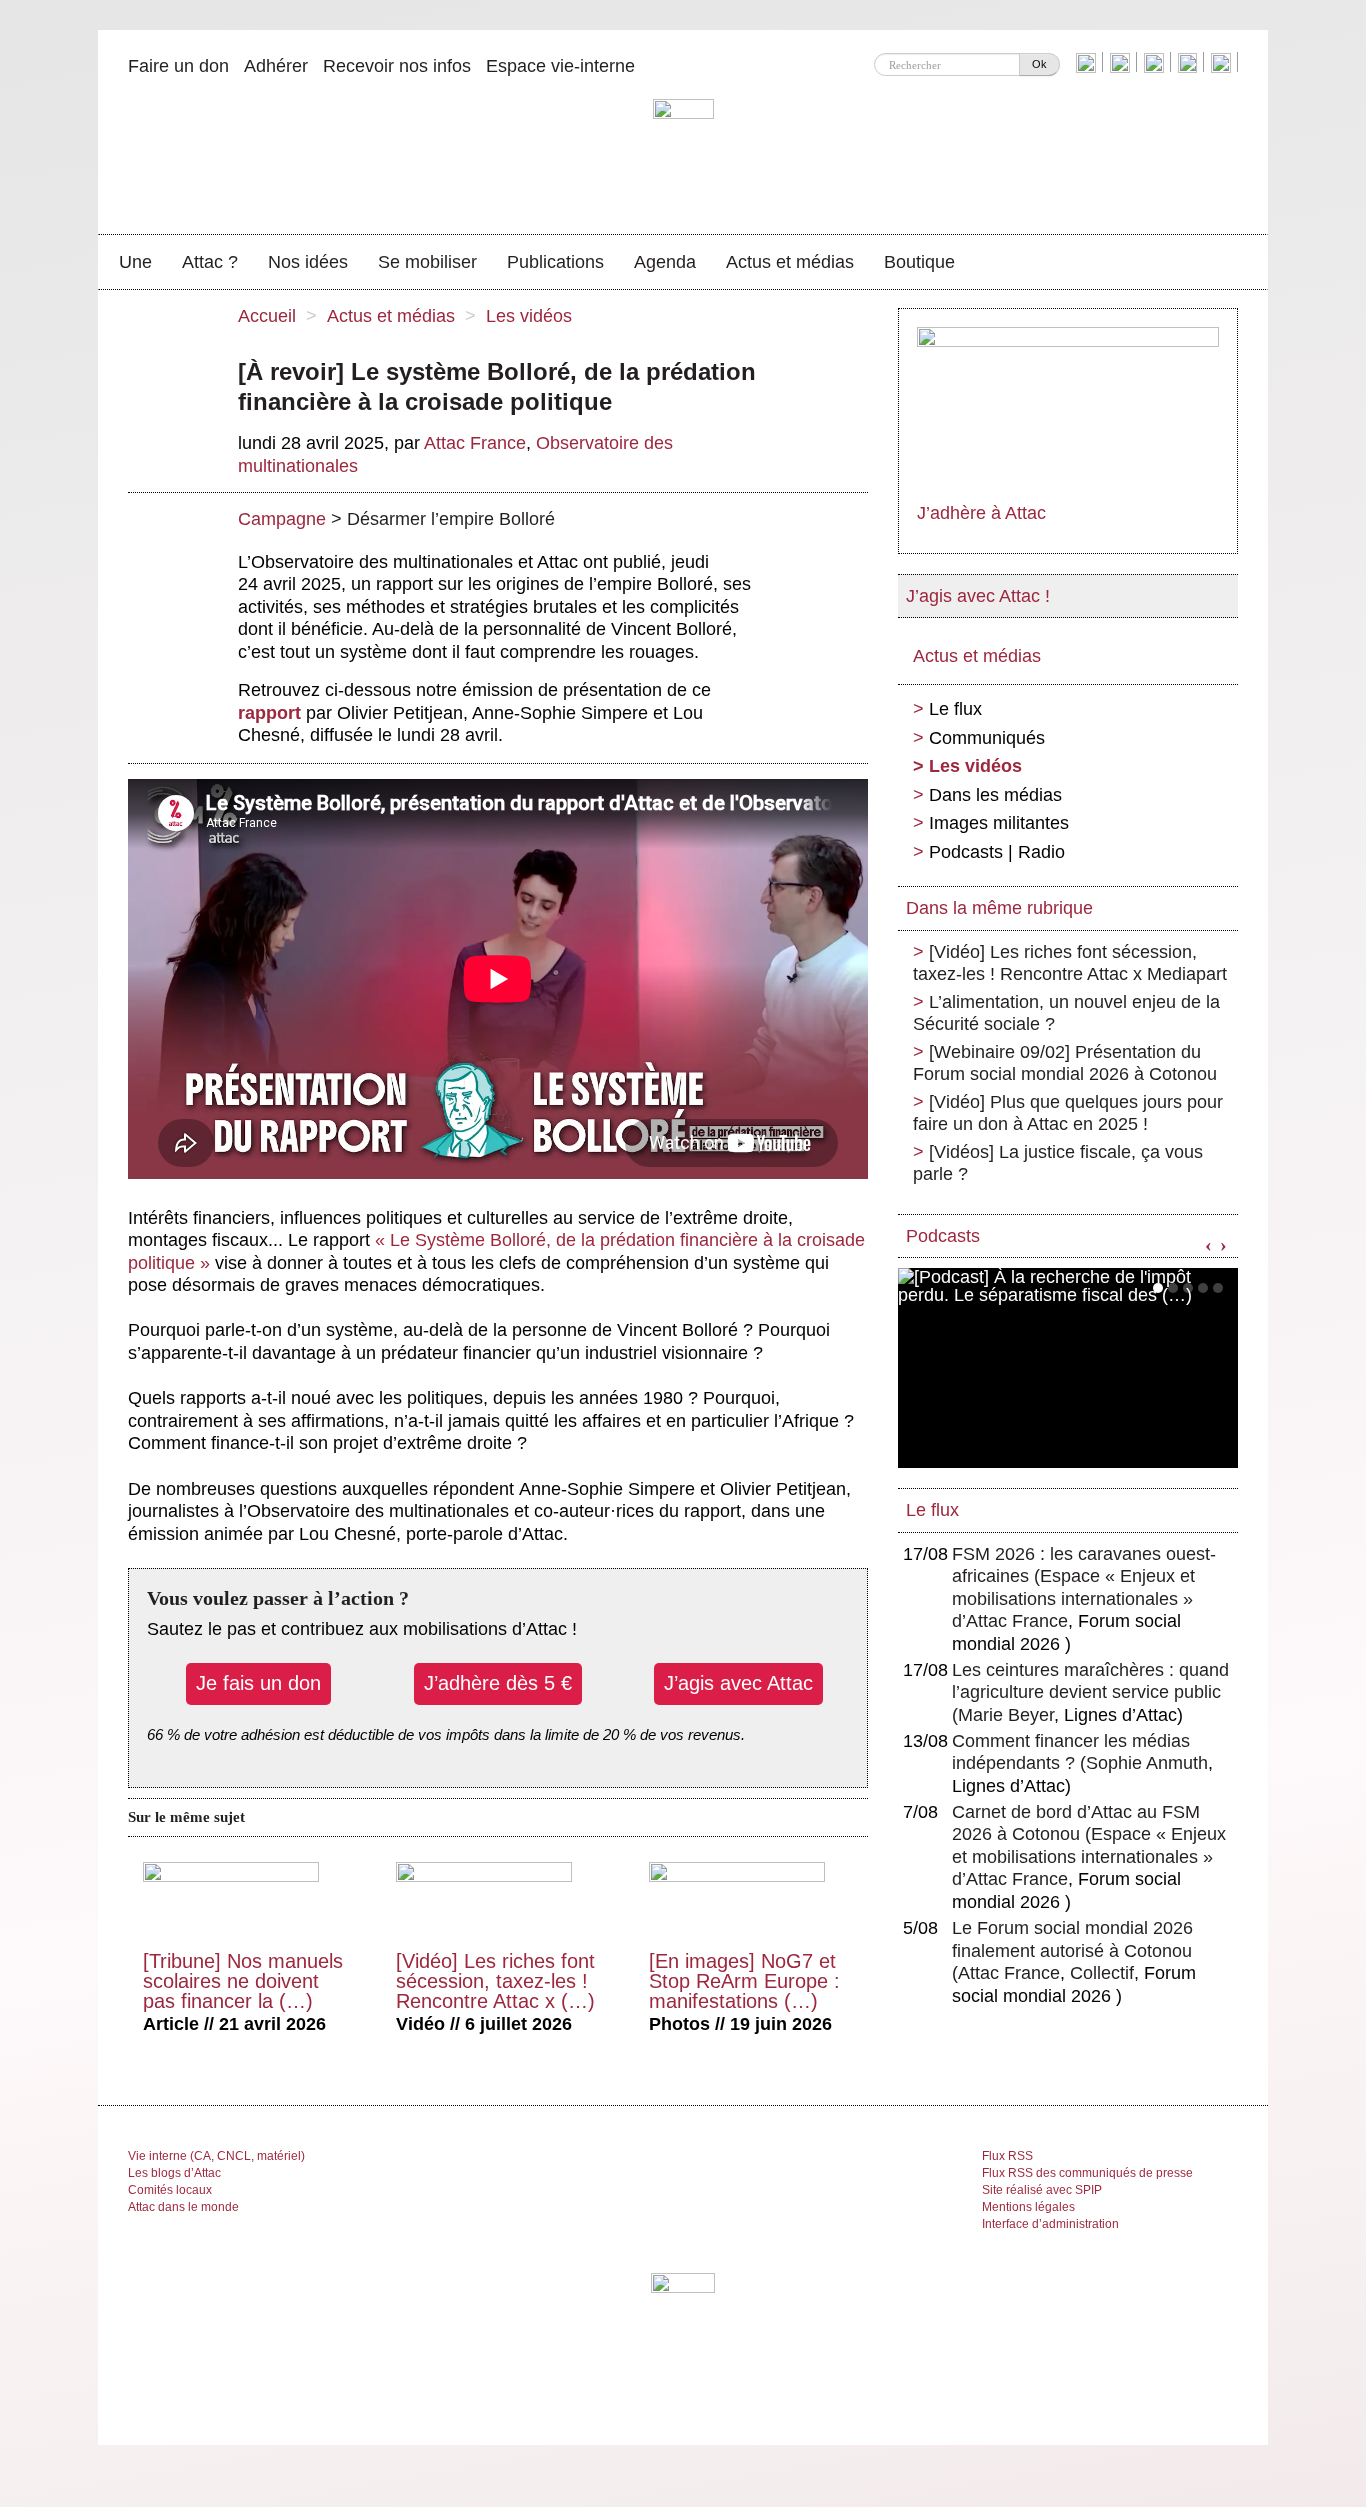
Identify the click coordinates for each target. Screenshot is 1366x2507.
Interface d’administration (1050, 2224)
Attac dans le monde (183, 2207)
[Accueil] (683, 155)
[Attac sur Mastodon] (1190, 62)
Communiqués (987, 738)
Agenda (665, 262)
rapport (269, 713)
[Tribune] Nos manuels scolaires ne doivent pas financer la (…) (243, 1981)
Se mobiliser (427, 262)
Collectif (1102, 1973)
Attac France (475, 443)
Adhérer (276, 66)
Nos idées (308, 262)
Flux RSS (1007, 2156)
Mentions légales (1028, 2207)
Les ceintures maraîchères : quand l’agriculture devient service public (1090, 1692)
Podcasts (943, 1236)
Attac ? (210, 262)
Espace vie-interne (560, 66)
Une (135, 262)
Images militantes (999, 823)
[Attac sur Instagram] (1156, 62)
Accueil (267, 316)
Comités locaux (170, 2190)
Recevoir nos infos (397, 66)
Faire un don (178, 66)
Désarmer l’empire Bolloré (451, 519)
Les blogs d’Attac (174, 2173)
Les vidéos (529, 316)
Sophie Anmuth (1147, 1763)
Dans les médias (995, 795)
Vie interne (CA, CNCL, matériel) (216, 2156)
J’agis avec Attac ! (978, 596)
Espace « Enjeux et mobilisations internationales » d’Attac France (1073, 1598)
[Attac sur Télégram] (1223, 62)
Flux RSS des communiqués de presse (1087, 2173)
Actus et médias (790, 262)
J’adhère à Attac (981, 513)
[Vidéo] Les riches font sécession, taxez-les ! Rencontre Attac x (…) (495, 1981)
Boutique (919, 262)
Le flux (955, 709)
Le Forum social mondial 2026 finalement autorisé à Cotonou (1072, 1950)
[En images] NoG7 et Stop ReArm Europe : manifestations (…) (744, 1981)
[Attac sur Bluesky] (1088, 62)
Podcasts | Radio (997, 852)
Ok (1039, 64)
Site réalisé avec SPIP (1042, 2190)
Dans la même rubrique (999, 908)
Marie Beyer (1006, 1715)
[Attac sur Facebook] (1122, 62)
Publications (555, 262)
